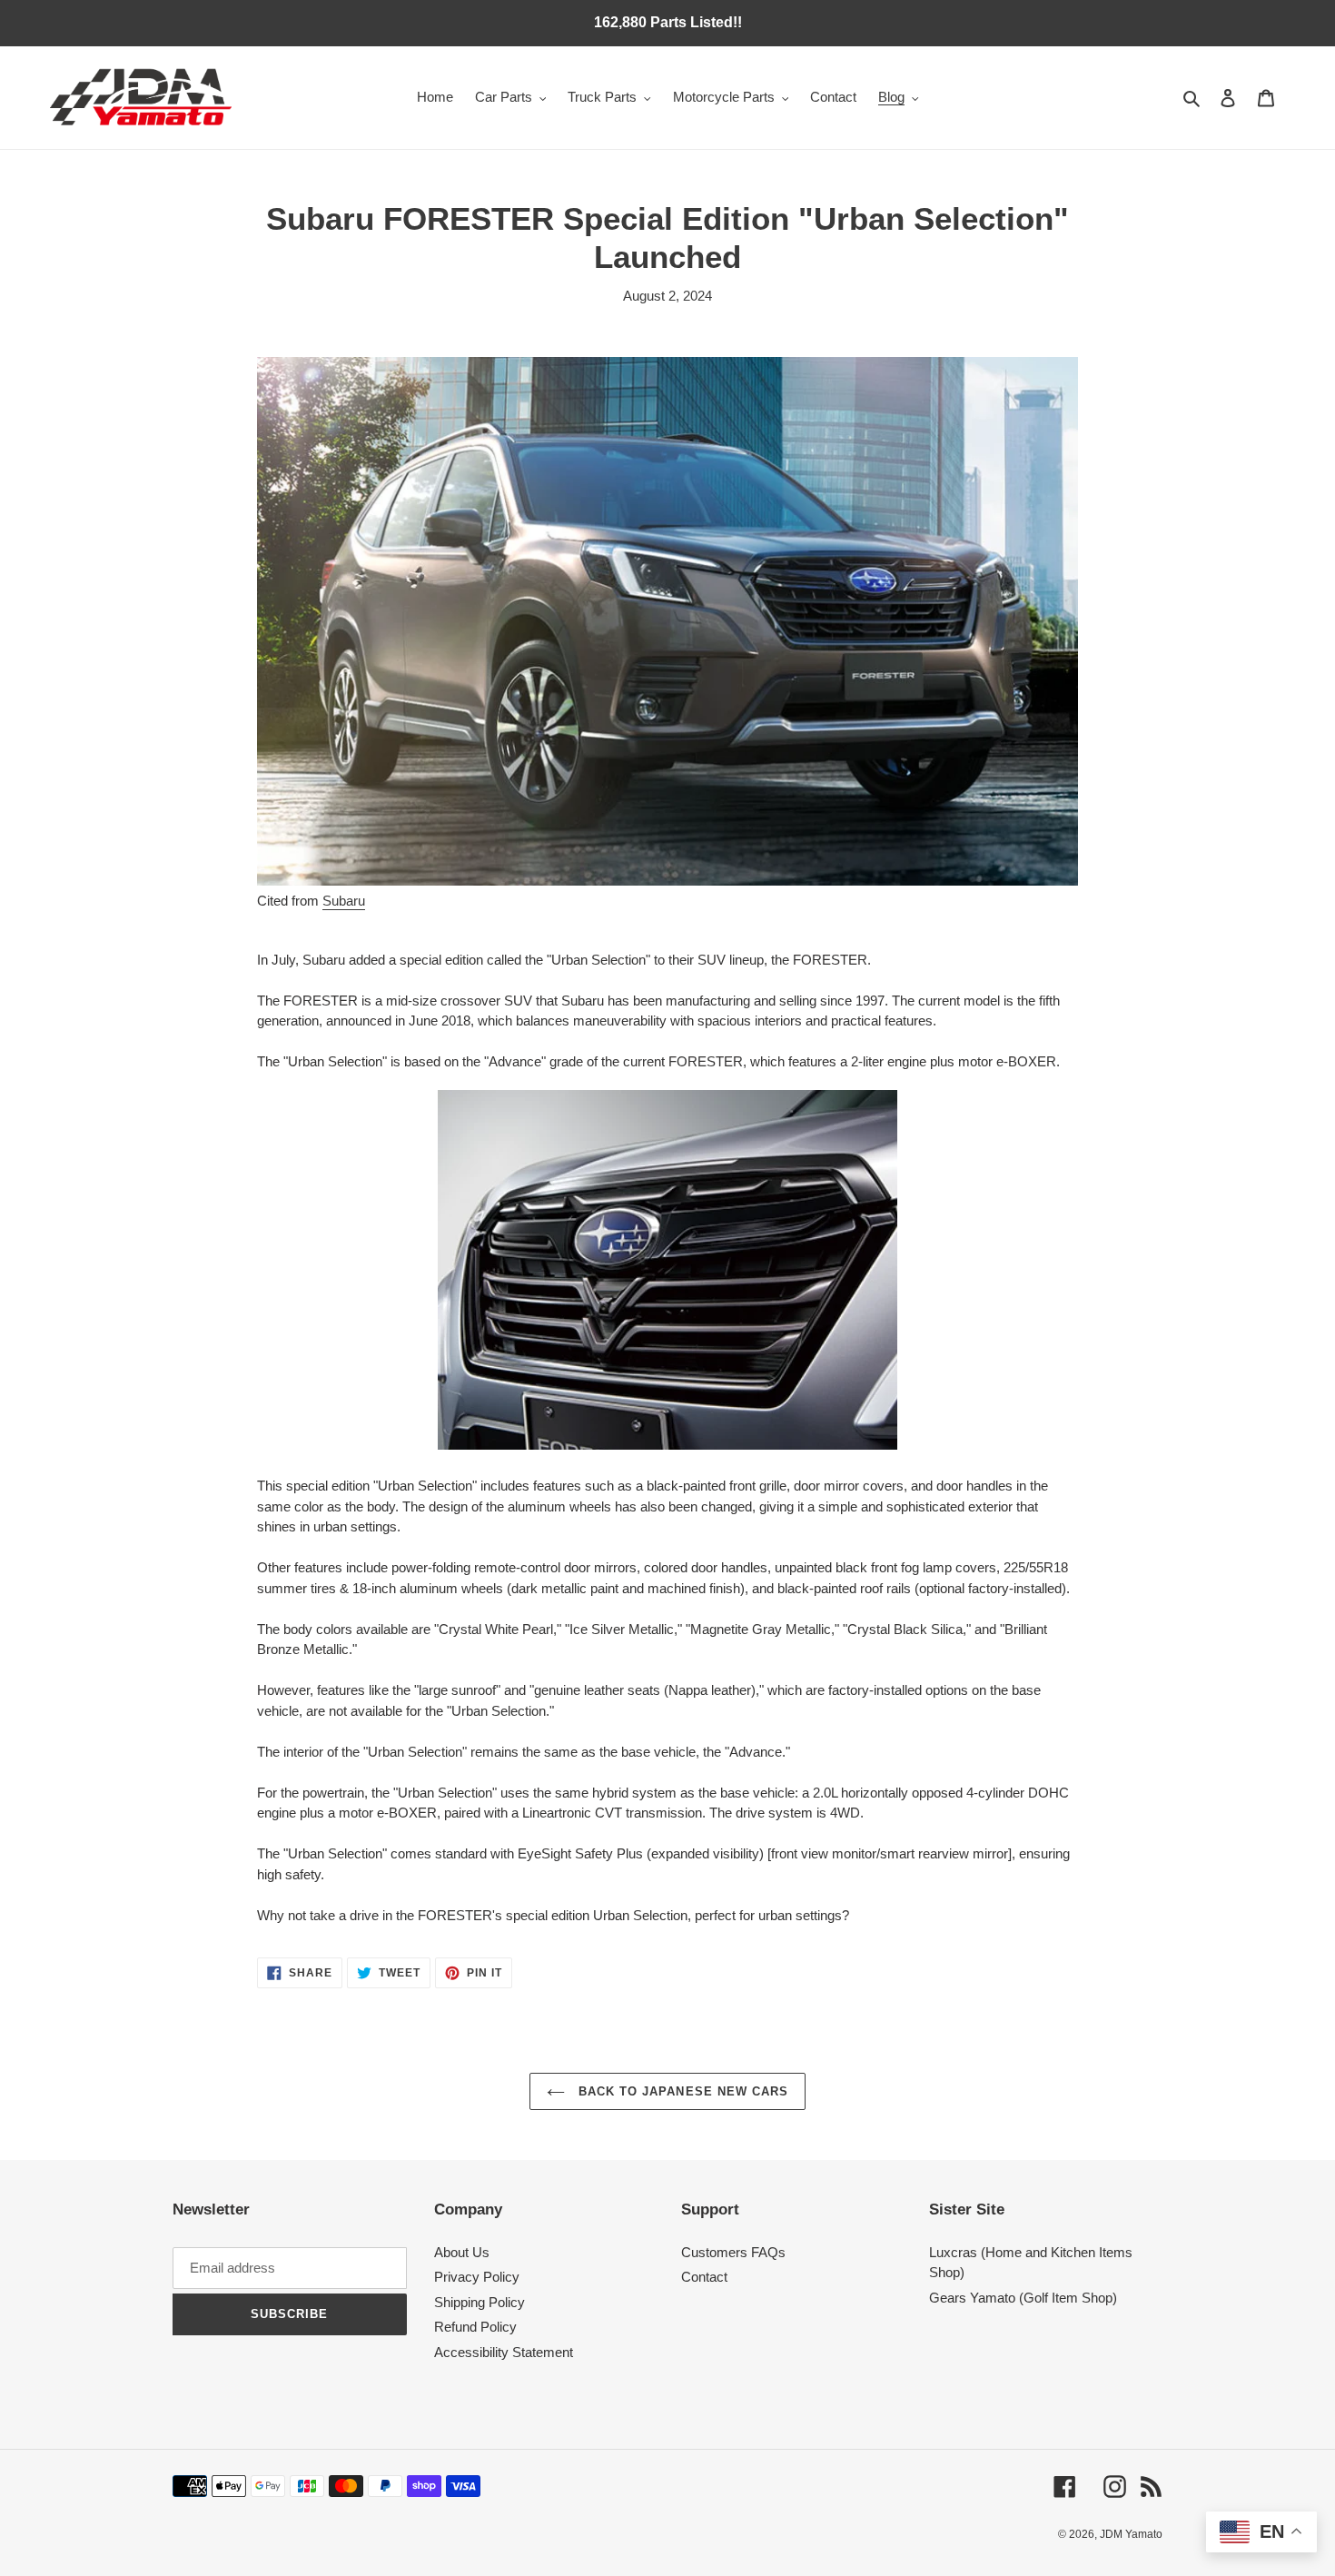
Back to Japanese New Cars (681, 2091)
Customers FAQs (733, 2252)
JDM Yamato (1131, 2534)
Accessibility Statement (504, 2352)
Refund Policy (475, 2327)
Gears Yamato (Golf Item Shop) (1023, 2298)
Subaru (344, 901)
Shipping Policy (480, 2302)
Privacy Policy (477, 2277)
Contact (704, 2277)
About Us (462, 2252)
